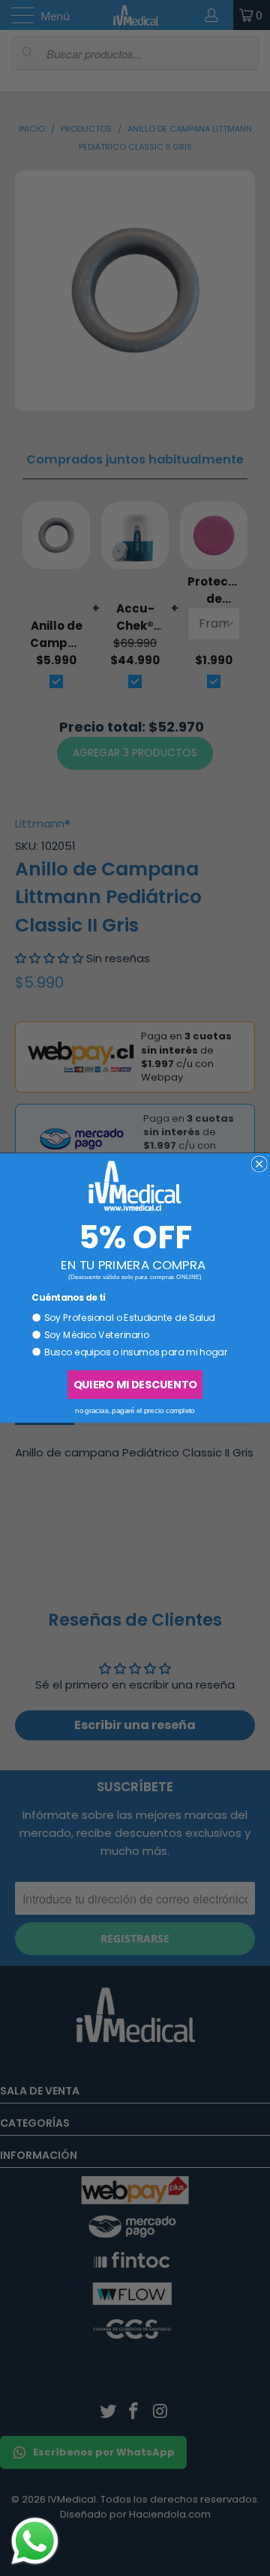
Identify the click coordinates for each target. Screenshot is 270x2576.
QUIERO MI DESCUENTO (135, 1385)
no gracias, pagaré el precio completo (135, 1410)
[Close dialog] (259, 1164)
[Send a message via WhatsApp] (35, 2541)
